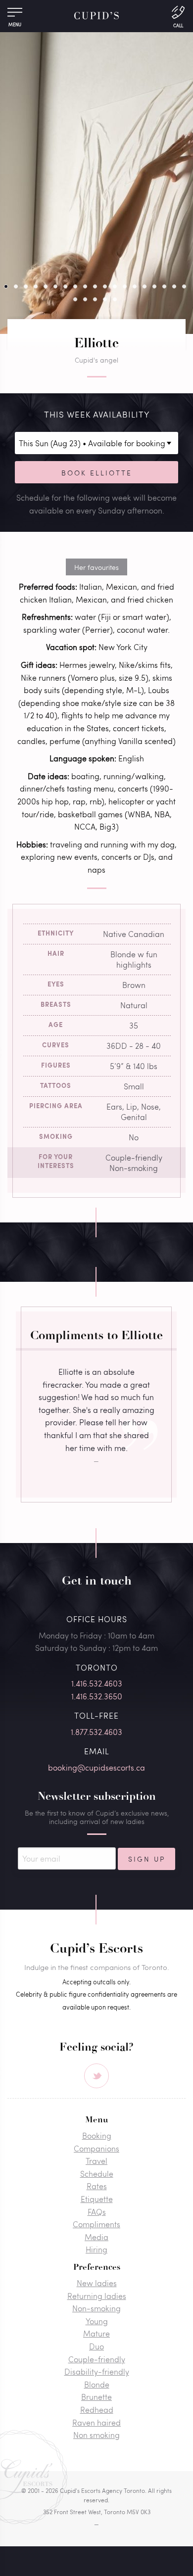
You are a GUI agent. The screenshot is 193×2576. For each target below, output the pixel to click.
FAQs (97, 2212)
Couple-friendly (97, 2359)
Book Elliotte (97, 472)
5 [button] (46, 286)
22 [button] (95, 299)
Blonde (97, 2384)
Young (97, 2321)
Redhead (97, 2410)
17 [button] (164, 286)
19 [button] (184, 286)
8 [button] (75, 286)
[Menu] (15, 15)
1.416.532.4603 (97, 1683)
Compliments (96, 2224)
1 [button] (6, 286)
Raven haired (96, 2422)
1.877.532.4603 (96, 1732)
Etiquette (97, 2199)
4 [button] (36, 286)
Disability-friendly (97, 2371)
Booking (97, 2135)
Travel (96, 2161)
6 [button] (55, 286)
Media (96, 2237)
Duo (96, 2346)
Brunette (96, 2397)
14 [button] (135, 286)
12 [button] (115, 286)
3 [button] (26, 286)
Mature (96, 2333)
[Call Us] (178, 16)
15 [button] (145, 286)
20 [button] (75, 299)
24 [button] (115, 299)
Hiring (96, 2249)
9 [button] (85, 286)
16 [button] (154, 286)
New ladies (97, 2283)
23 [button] (105, 299)
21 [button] (85, 299)
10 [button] (95, 286)
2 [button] (16, 286)
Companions (96, 2148)
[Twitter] (96, 2076)
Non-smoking (96, 2308)
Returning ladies (97, 2296)
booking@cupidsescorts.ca (96, 1767)
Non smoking (96, 2435)
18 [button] (174, 286)
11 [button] (105, 286)
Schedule (97, 2174)
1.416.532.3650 (97, 1696)
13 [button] (125, 286)
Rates (97, 2186)
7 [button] (65, 286)
